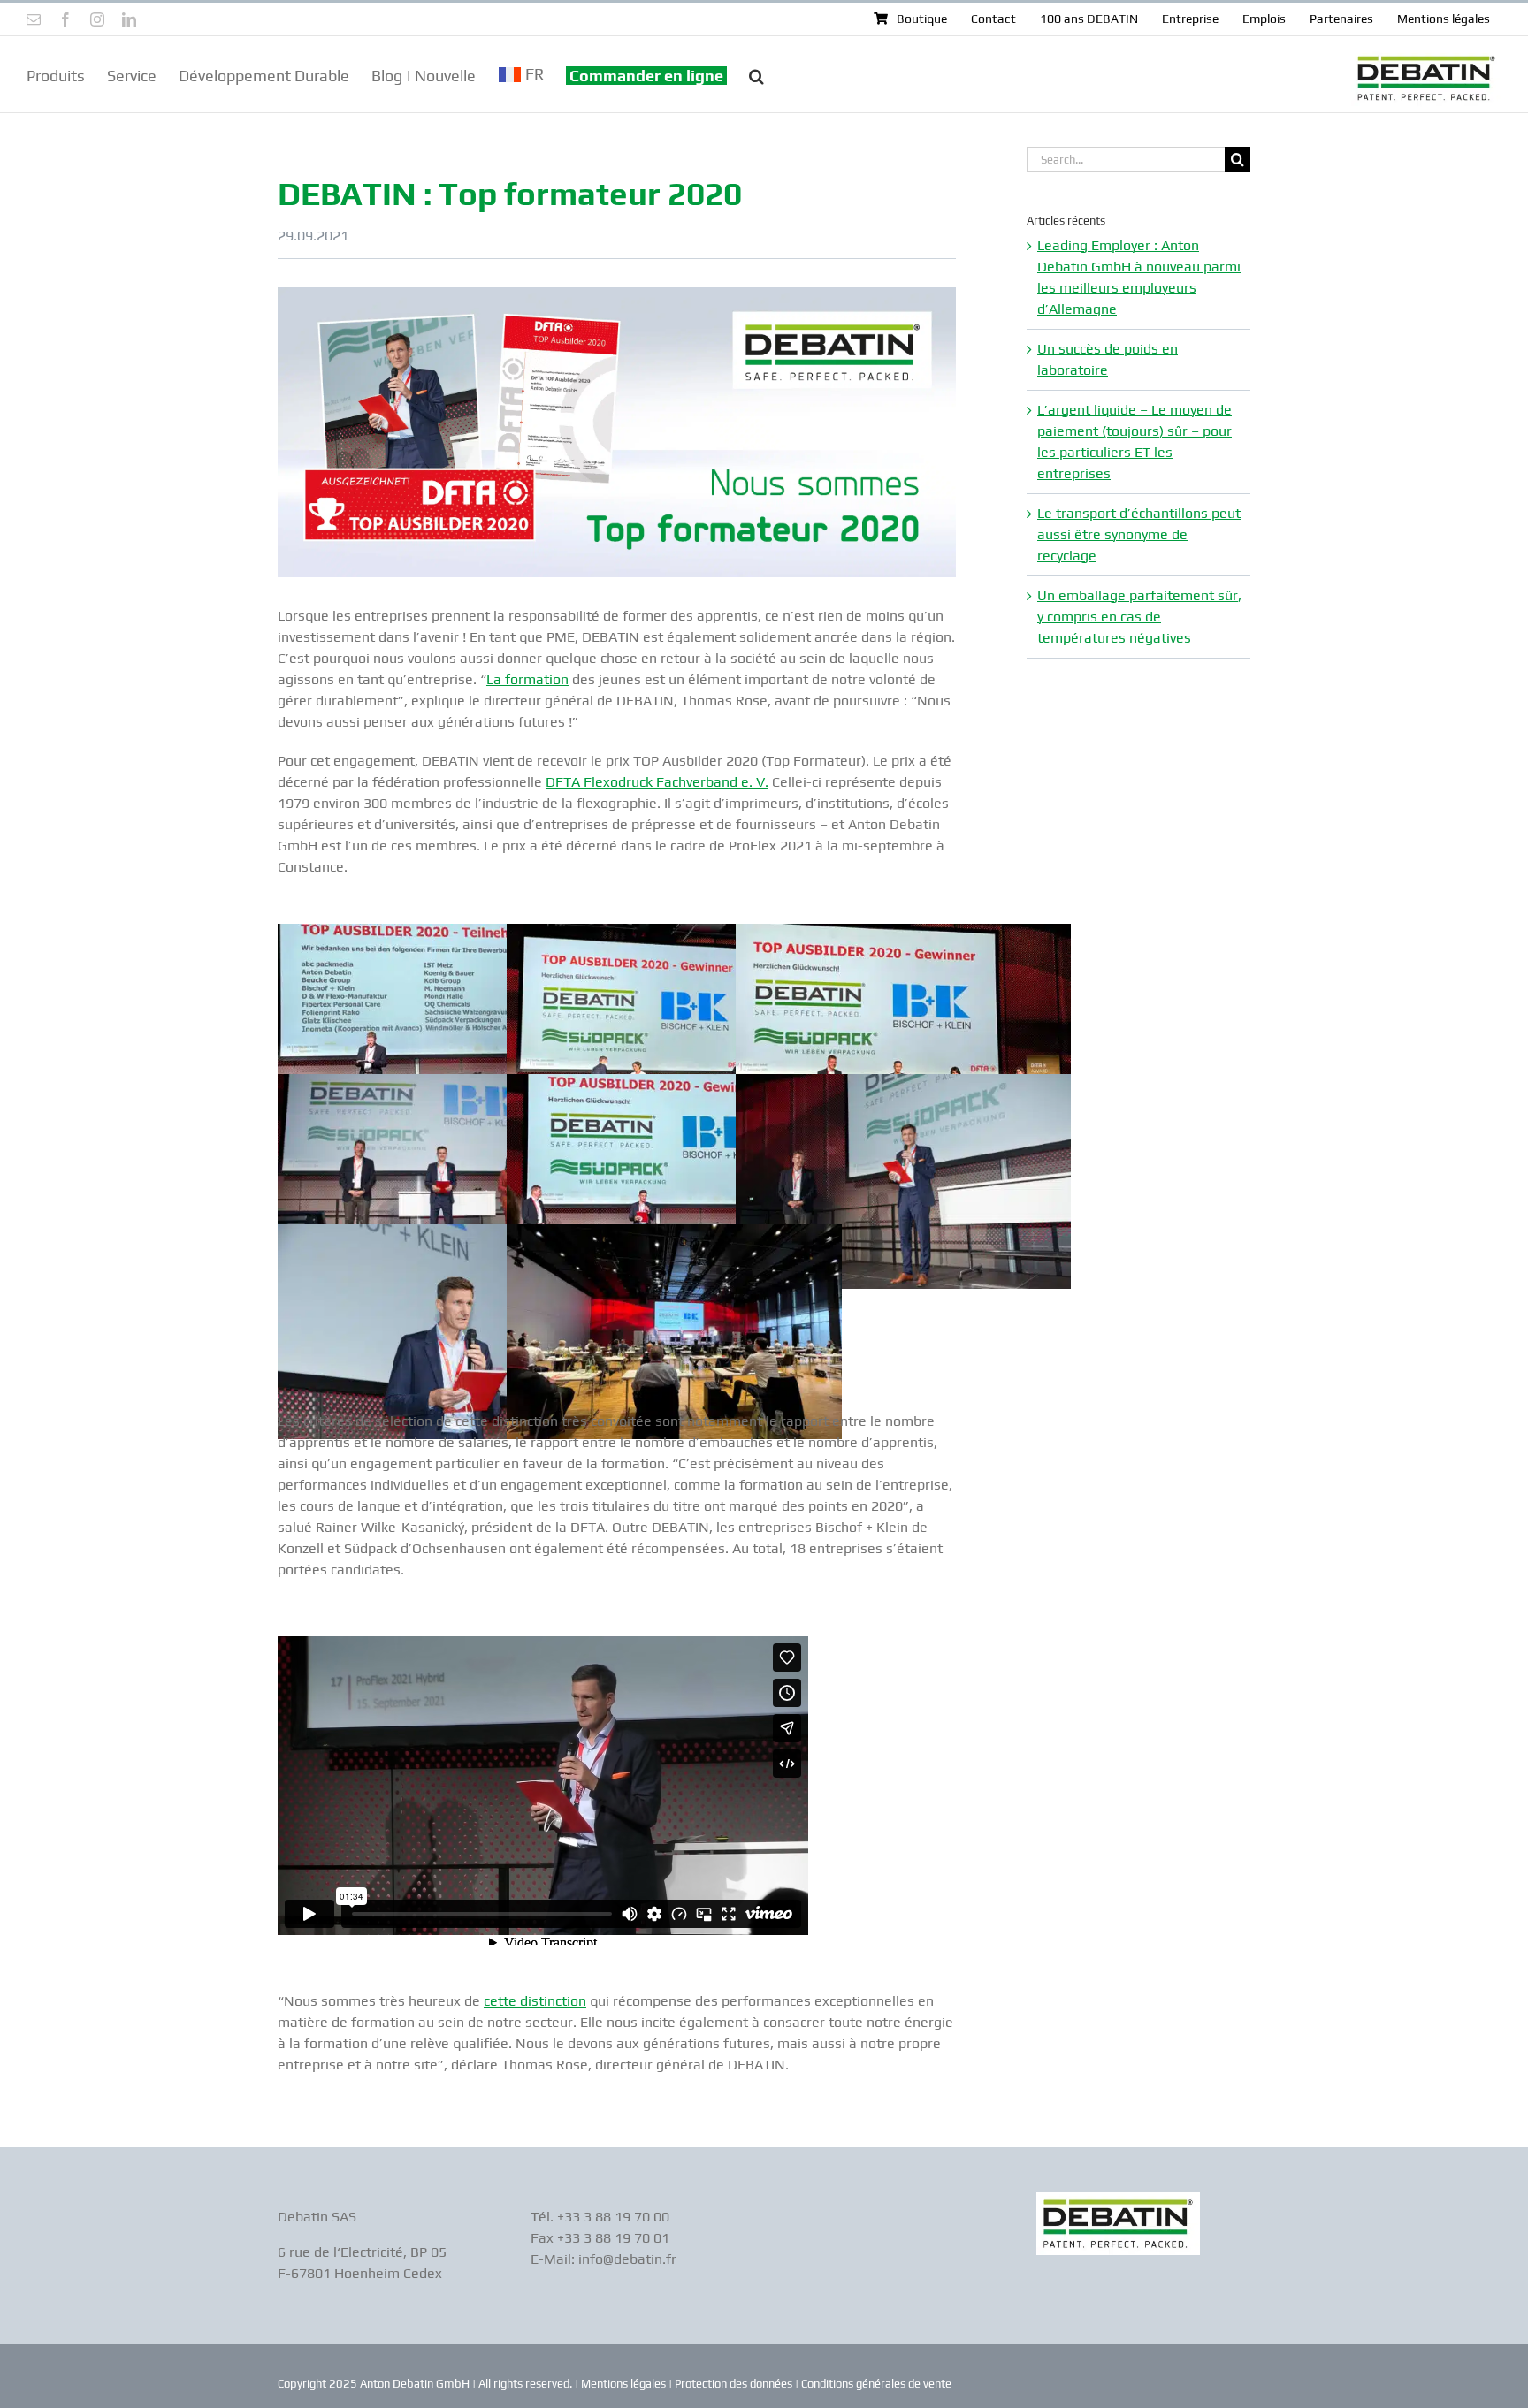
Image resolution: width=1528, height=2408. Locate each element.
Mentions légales (623, 2384)
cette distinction (535, 2001)
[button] (756, 74)
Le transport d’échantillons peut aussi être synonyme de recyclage (1139, 534)
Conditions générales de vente (876, 2384)
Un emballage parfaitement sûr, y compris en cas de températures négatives (1139, 617)
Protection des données (733, 2384)
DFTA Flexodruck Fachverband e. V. (657, 782)
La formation (527, 679)
